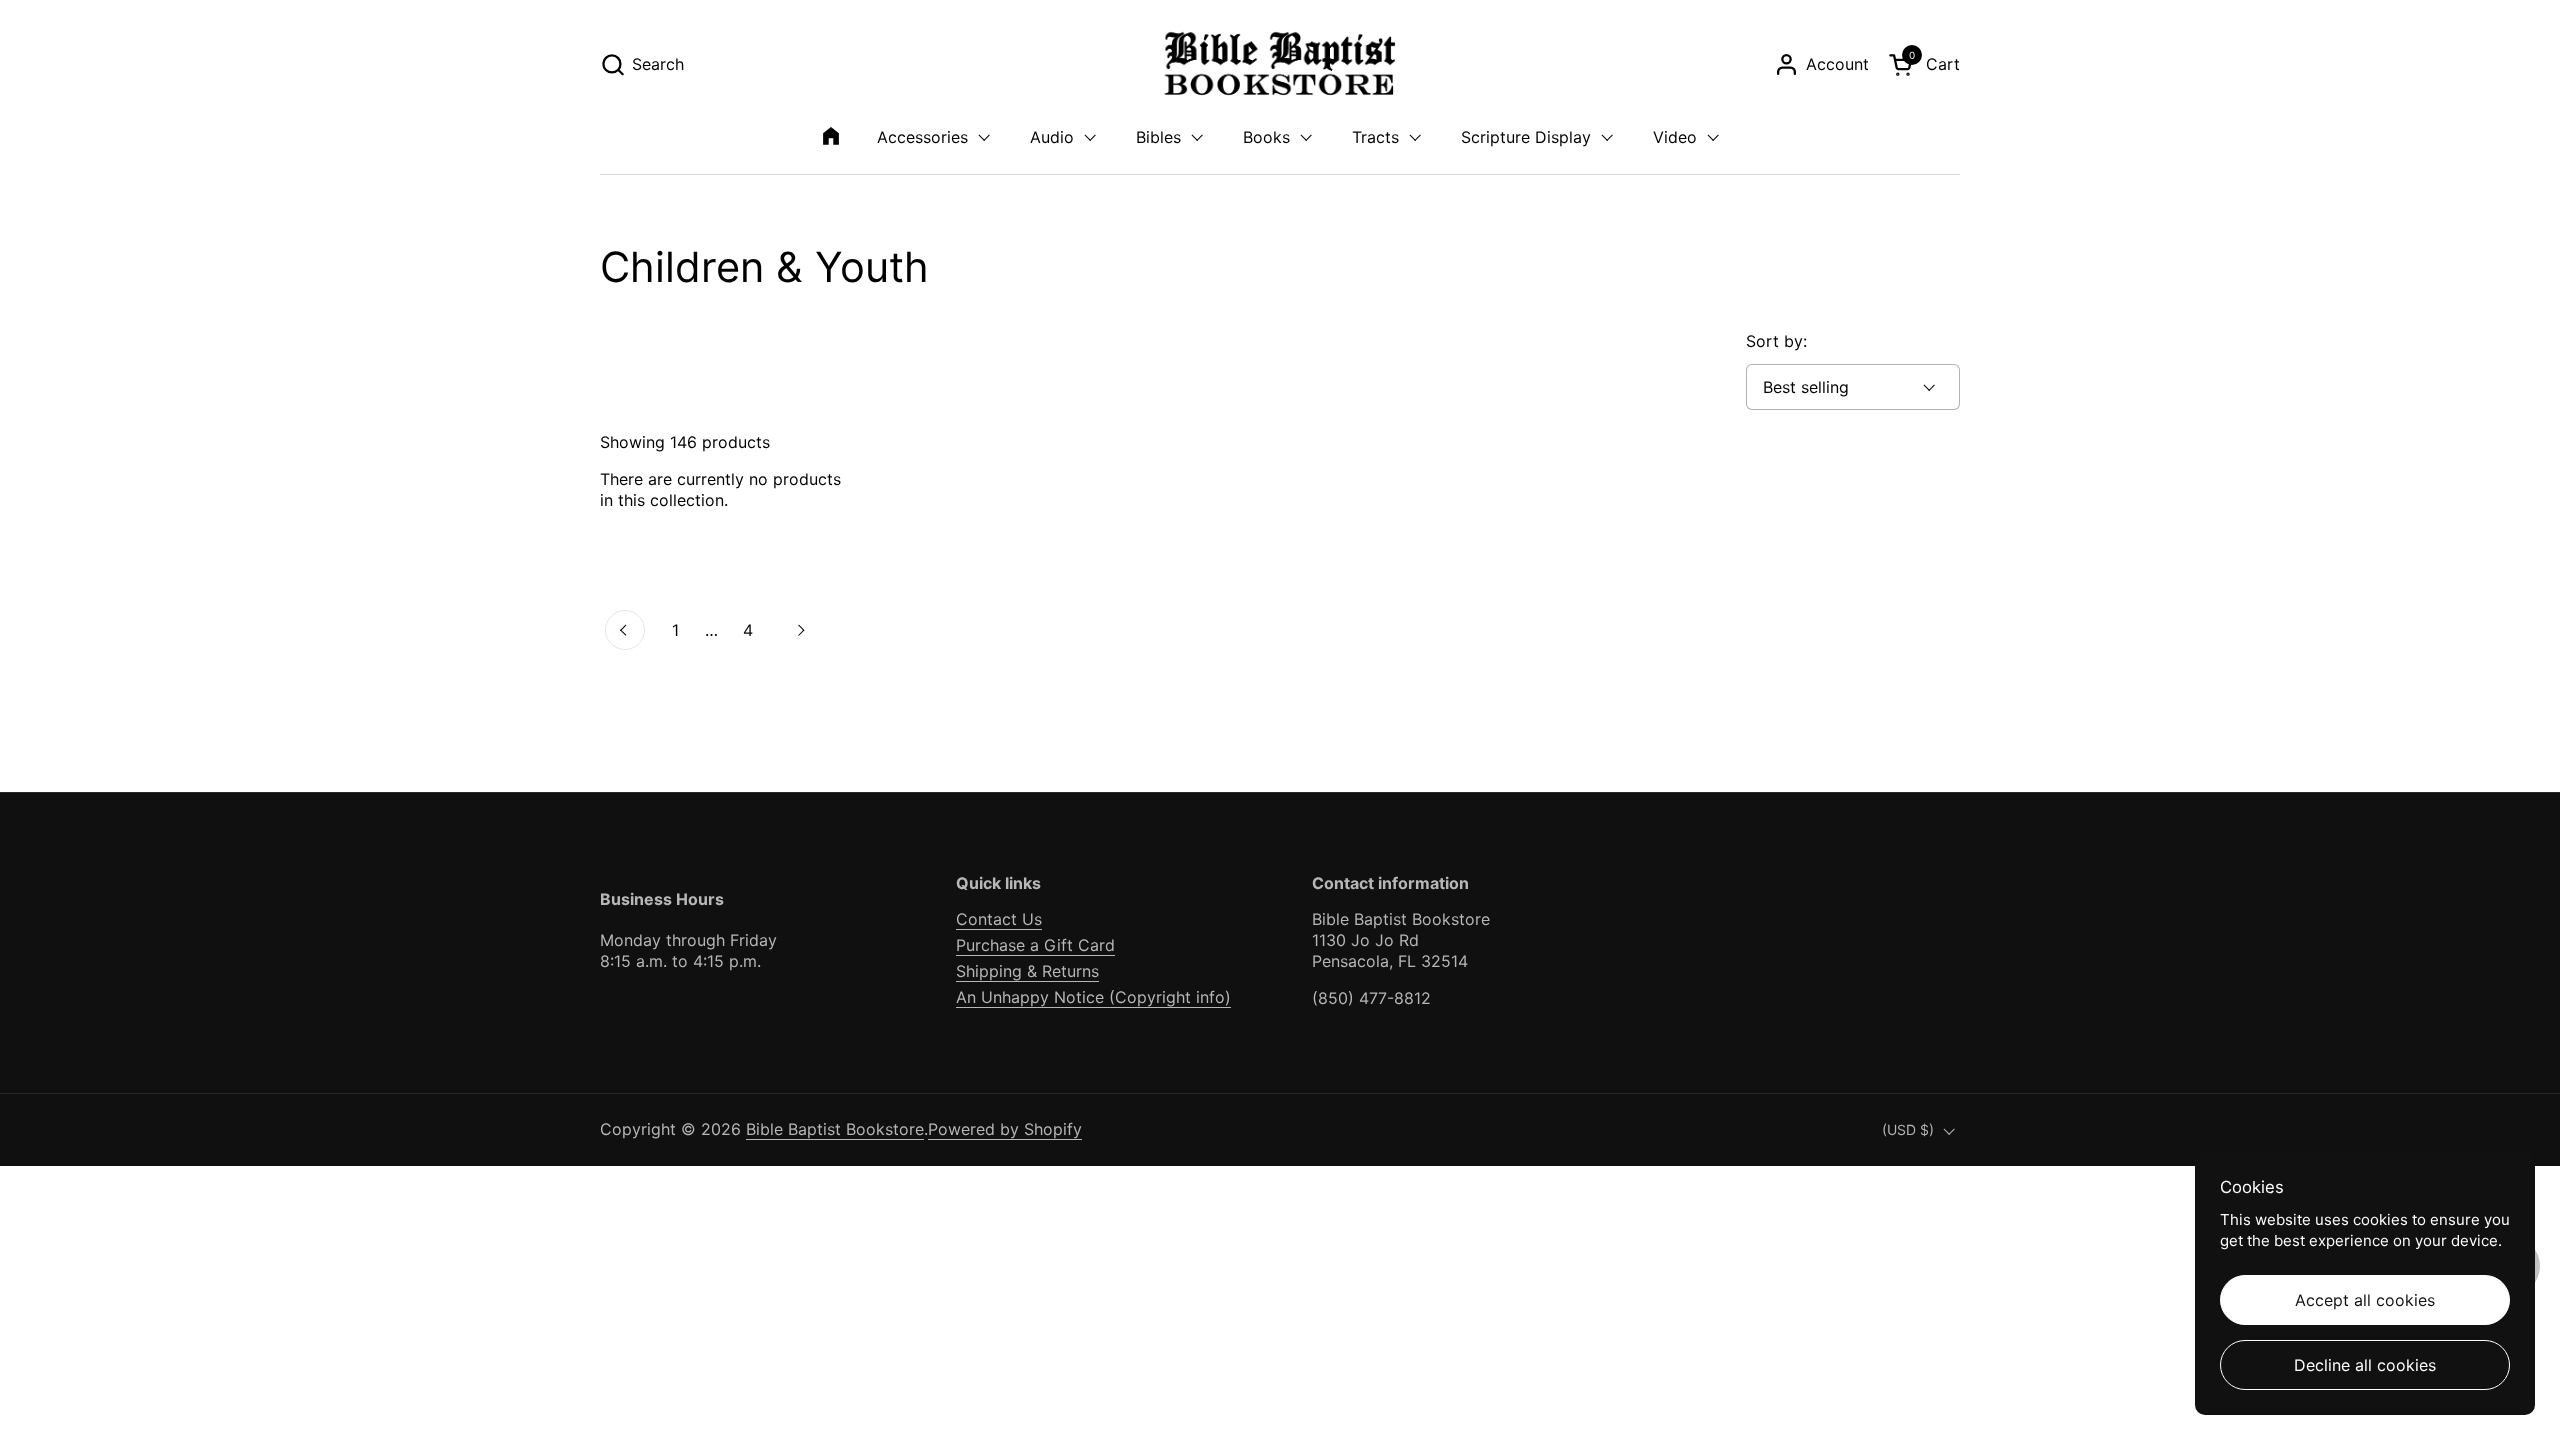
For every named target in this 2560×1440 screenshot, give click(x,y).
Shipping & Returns (1027, 971)
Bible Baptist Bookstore (835, 1129)
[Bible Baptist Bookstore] (1280, 64)
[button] (642, 64)
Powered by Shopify (1005, 1129)
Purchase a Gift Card (1035, 945)
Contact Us (999, 919)
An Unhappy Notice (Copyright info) (1093, 997)
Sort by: (1776, 341)
